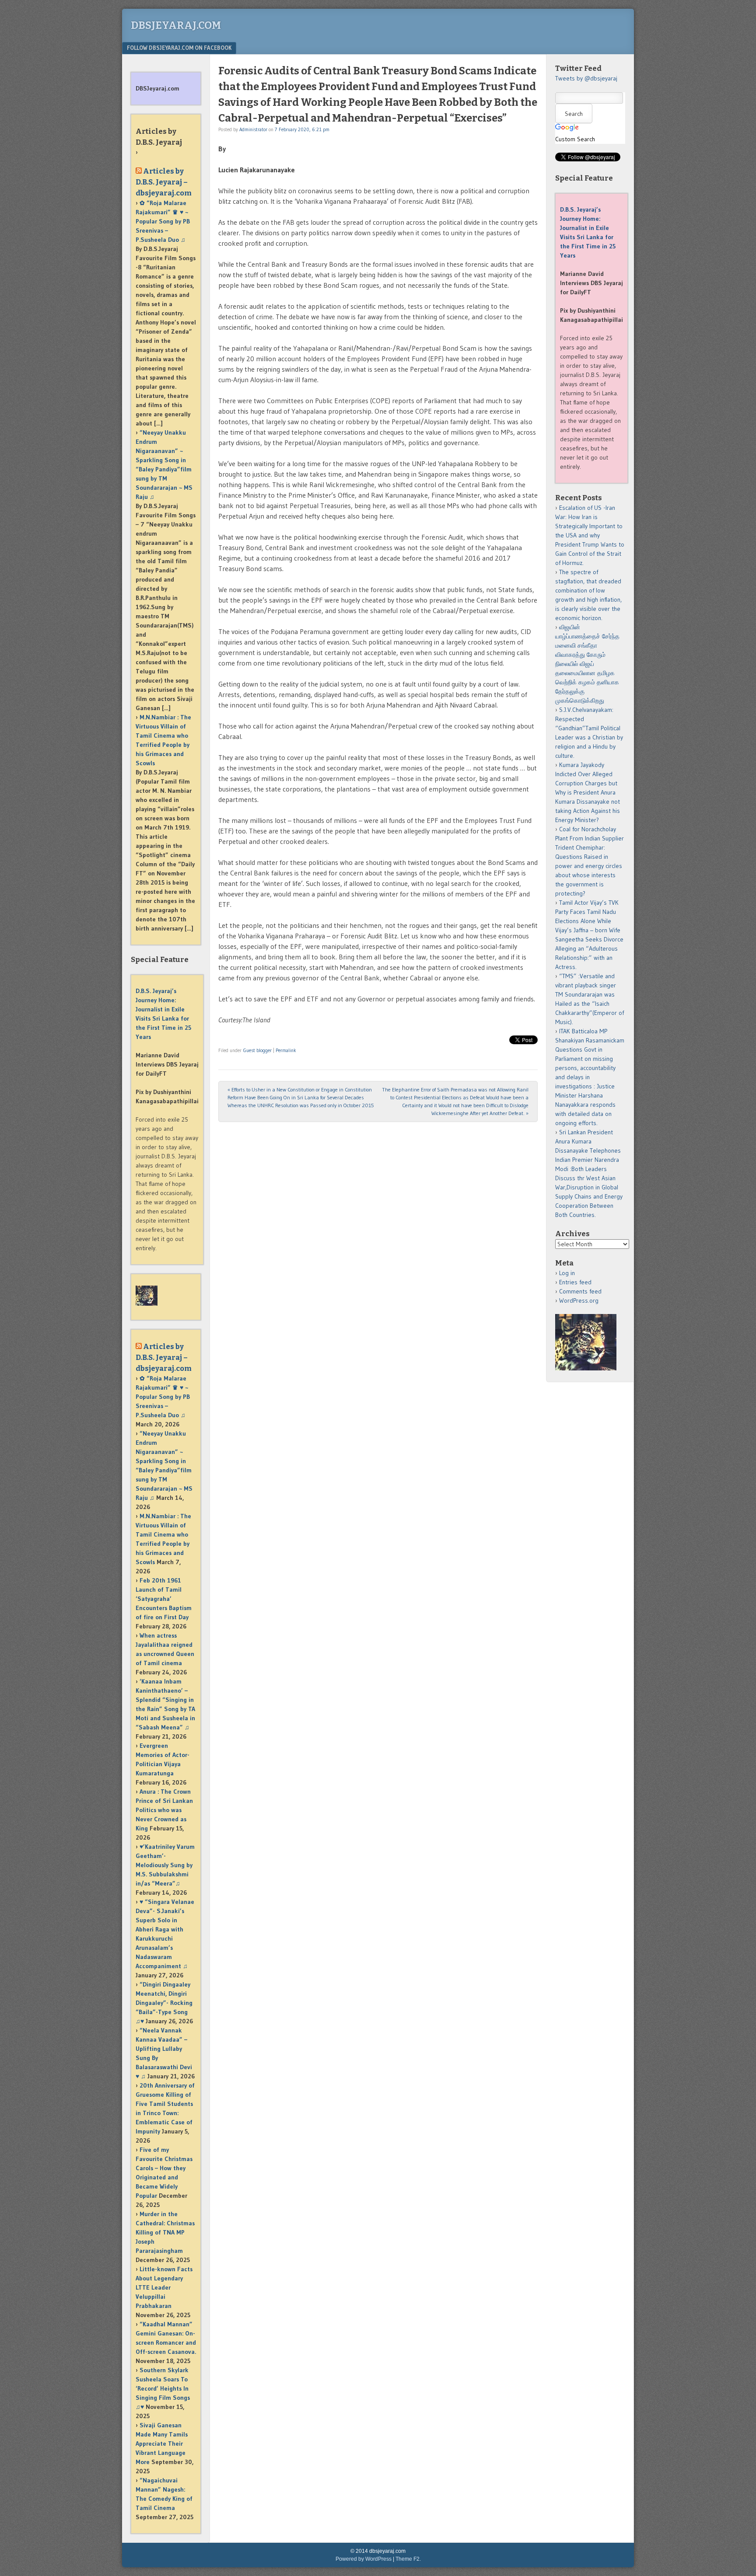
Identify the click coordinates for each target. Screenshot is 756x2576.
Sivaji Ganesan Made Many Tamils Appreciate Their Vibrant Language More (162, 2444)
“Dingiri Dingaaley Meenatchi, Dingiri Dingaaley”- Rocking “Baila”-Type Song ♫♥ (164, 2003)
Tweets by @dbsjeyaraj (586, 78)
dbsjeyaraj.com (176, 25)
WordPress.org (579, 1300)
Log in (567, 1273)
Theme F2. (408, 2559)
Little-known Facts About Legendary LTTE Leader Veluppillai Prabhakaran (164, 2287)
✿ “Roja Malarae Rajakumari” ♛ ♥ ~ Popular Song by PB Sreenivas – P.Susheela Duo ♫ (163, 221)
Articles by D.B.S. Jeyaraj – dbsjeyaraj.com (164, 182)
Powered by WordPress (364, 2559)
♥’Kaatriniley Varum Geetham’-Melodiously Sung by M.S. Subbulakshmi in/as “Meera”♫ (165, 1865)
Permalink (286, 1050)
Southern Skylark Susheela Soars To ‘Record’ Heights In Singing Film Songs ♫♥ (163, 2388)
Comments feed (580, 1291)
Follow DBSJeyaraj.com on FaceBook (179, 48)
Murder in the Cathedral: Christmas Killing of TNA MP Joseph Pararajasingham (165, 2232)
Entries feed (575, 1282)
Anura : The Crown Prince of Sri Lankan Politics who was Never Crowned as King (164, 1810)
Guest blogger (257, 1050)
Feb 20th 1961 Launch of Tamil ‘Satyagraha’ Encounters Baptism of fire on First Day (164, 1599)
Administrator (253, 129)
